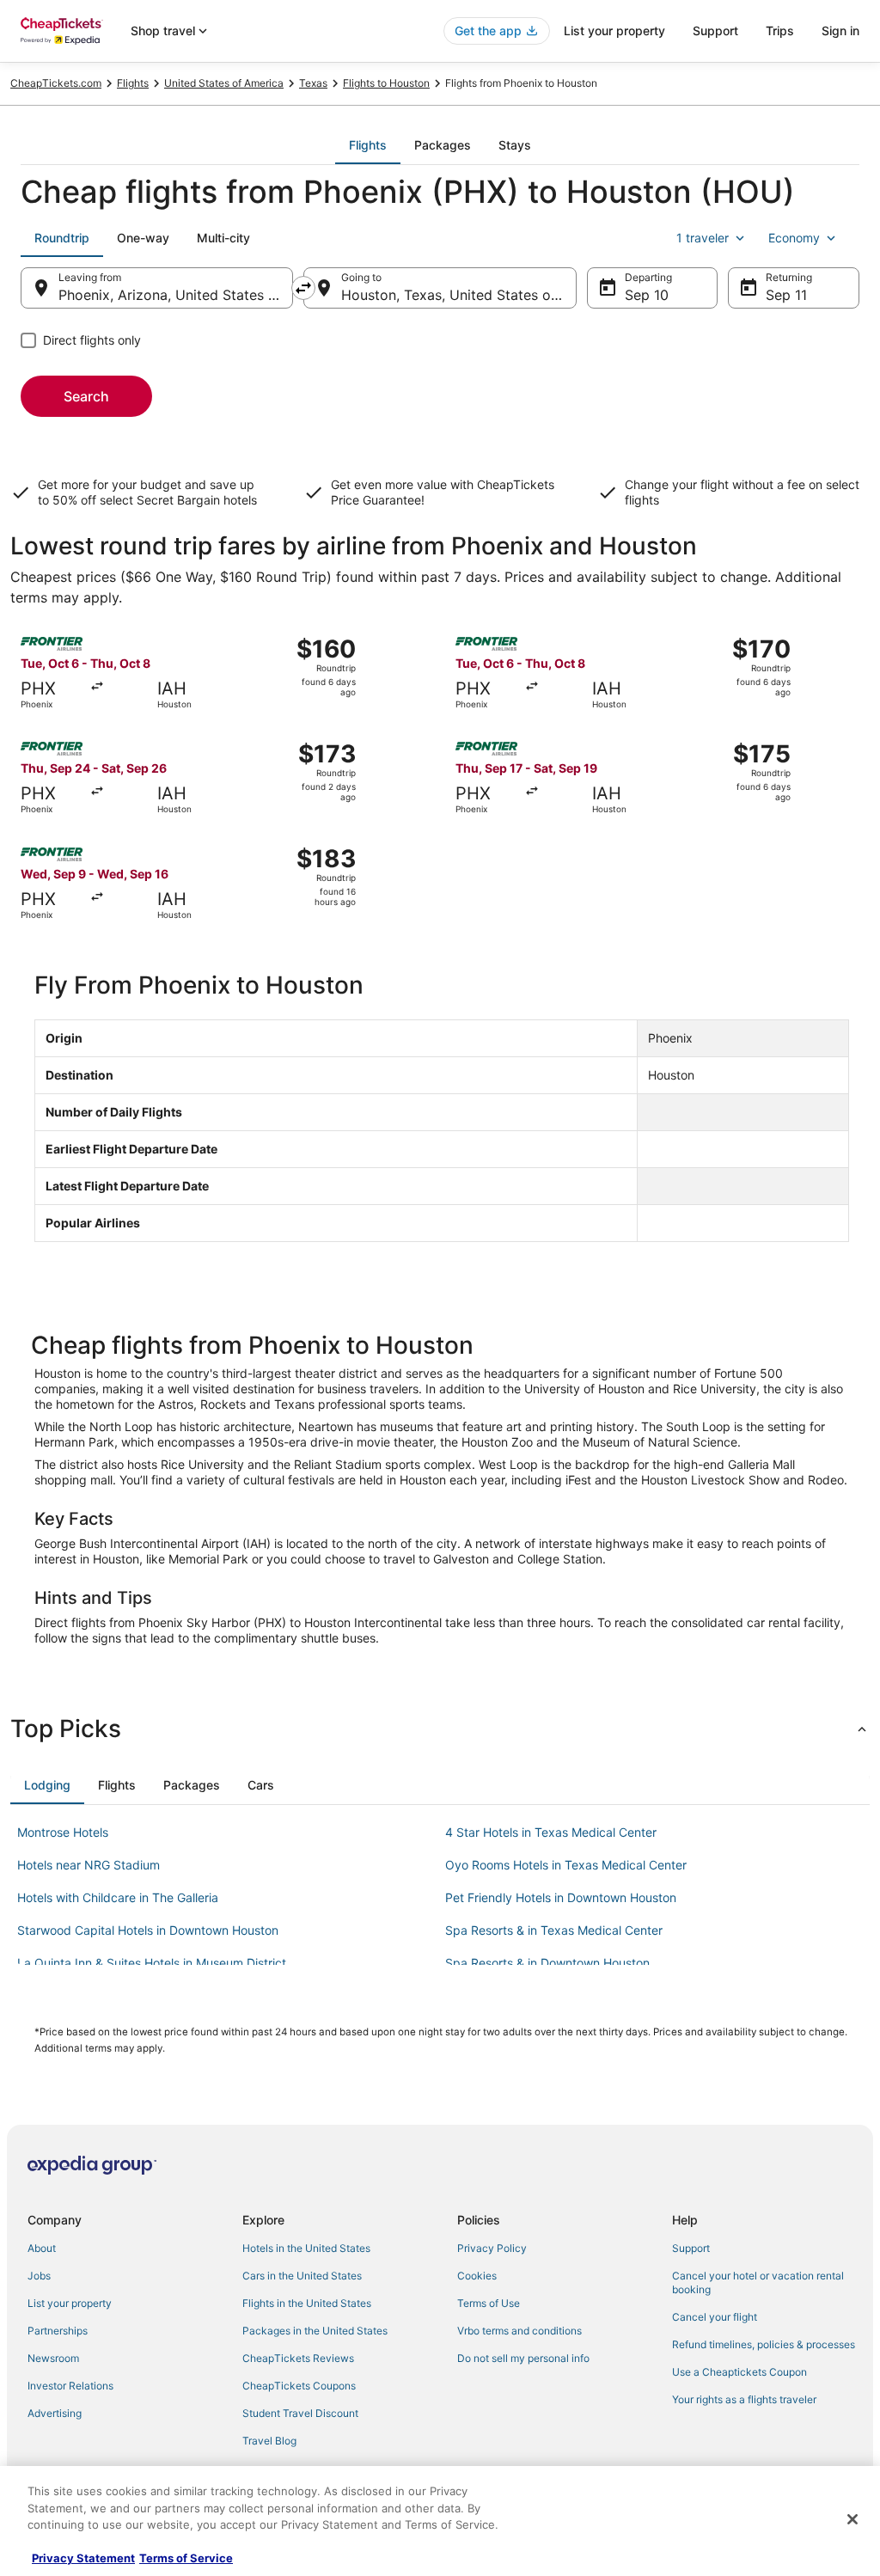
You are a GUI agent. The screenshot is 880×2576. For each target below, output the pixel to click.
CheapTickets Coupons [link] (299, 2386)
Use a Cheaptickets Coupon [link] (739, 2372)
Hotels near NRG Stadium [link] (89, 1865)
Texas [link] (313, 83)
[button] (440, 1729)
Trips (780, 31)
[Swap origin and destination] (303, 288)
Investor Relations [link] (70, 2386)
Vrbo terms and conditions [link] (519, 2331)
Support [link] (691, 2248)
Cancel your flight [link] (715, 2317)
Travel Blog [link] (269, 2441)
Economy (794, 238)
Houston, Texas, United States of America (458, 295)
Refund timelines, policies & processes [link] (764, 2344)
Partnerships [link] (58, 2331)
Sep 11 (786, 295)
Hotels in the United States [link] (306, 2248)
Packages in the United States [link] (315, 2331)
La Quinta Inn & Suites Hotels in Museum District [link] (152, 1963)
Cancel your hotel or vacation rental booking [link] (758, 2282)
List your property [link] (70, 2303)
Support (715, 31)
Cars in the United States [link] (302, 2276)
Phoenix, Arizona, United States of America (176, 295)
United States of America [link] (224, 83)
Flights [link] (133, 83)
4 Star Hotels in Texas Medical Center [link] (551, 1832)
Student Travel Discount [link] (300, 2413)
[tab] (368, 145)
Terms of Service (186, 2558)
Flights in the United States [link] (307, 2303)
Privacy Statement (83, 2558)
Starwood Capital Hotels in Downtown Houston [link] (148, 1930)
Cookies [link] (477, 2276)
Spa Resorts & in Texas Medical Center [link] (554, 1930)
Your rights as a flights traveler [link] (744, 2399)
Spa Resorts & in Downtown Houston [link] (547, 1963)
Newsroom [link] (53, 2358)
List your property (614, 31)
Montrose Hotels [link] (63, 1832)
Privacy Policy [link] (492, 2248)
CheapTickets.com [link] (56, 83)
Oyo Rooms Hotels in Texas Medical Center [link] (566, 1865)
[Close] (852, 2519)
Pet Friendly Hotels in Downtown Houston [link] (561, 1897)
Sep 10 (647, 295)
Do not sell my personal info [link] (523, 2358)
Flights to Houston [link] (386, 83)
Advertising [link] (55, 2413)
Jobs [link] (39, 2276)
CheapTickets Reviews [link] (298, 2358)
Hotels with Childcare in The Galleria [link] (118, 1897)
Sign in (840, 31)
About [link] (42, 2248)
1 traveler (703, 238)
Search (86, 396)
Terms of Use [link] (489, 2303)
